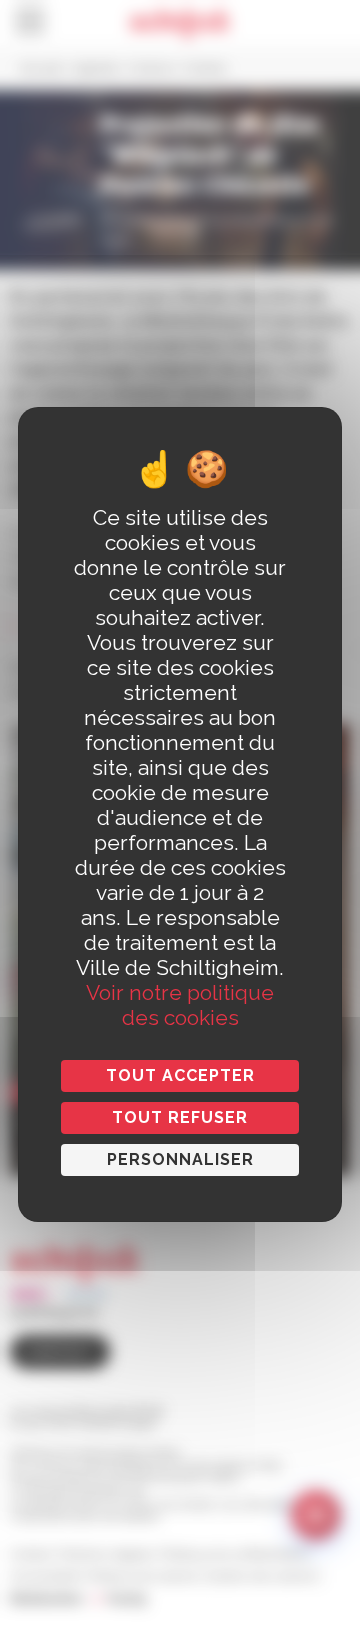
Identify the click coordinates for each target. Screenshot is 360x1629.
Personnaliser (180, 1159)
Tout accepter (180, 1075)
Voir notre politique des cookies (180, 1005)
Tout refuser (180, 1117)
